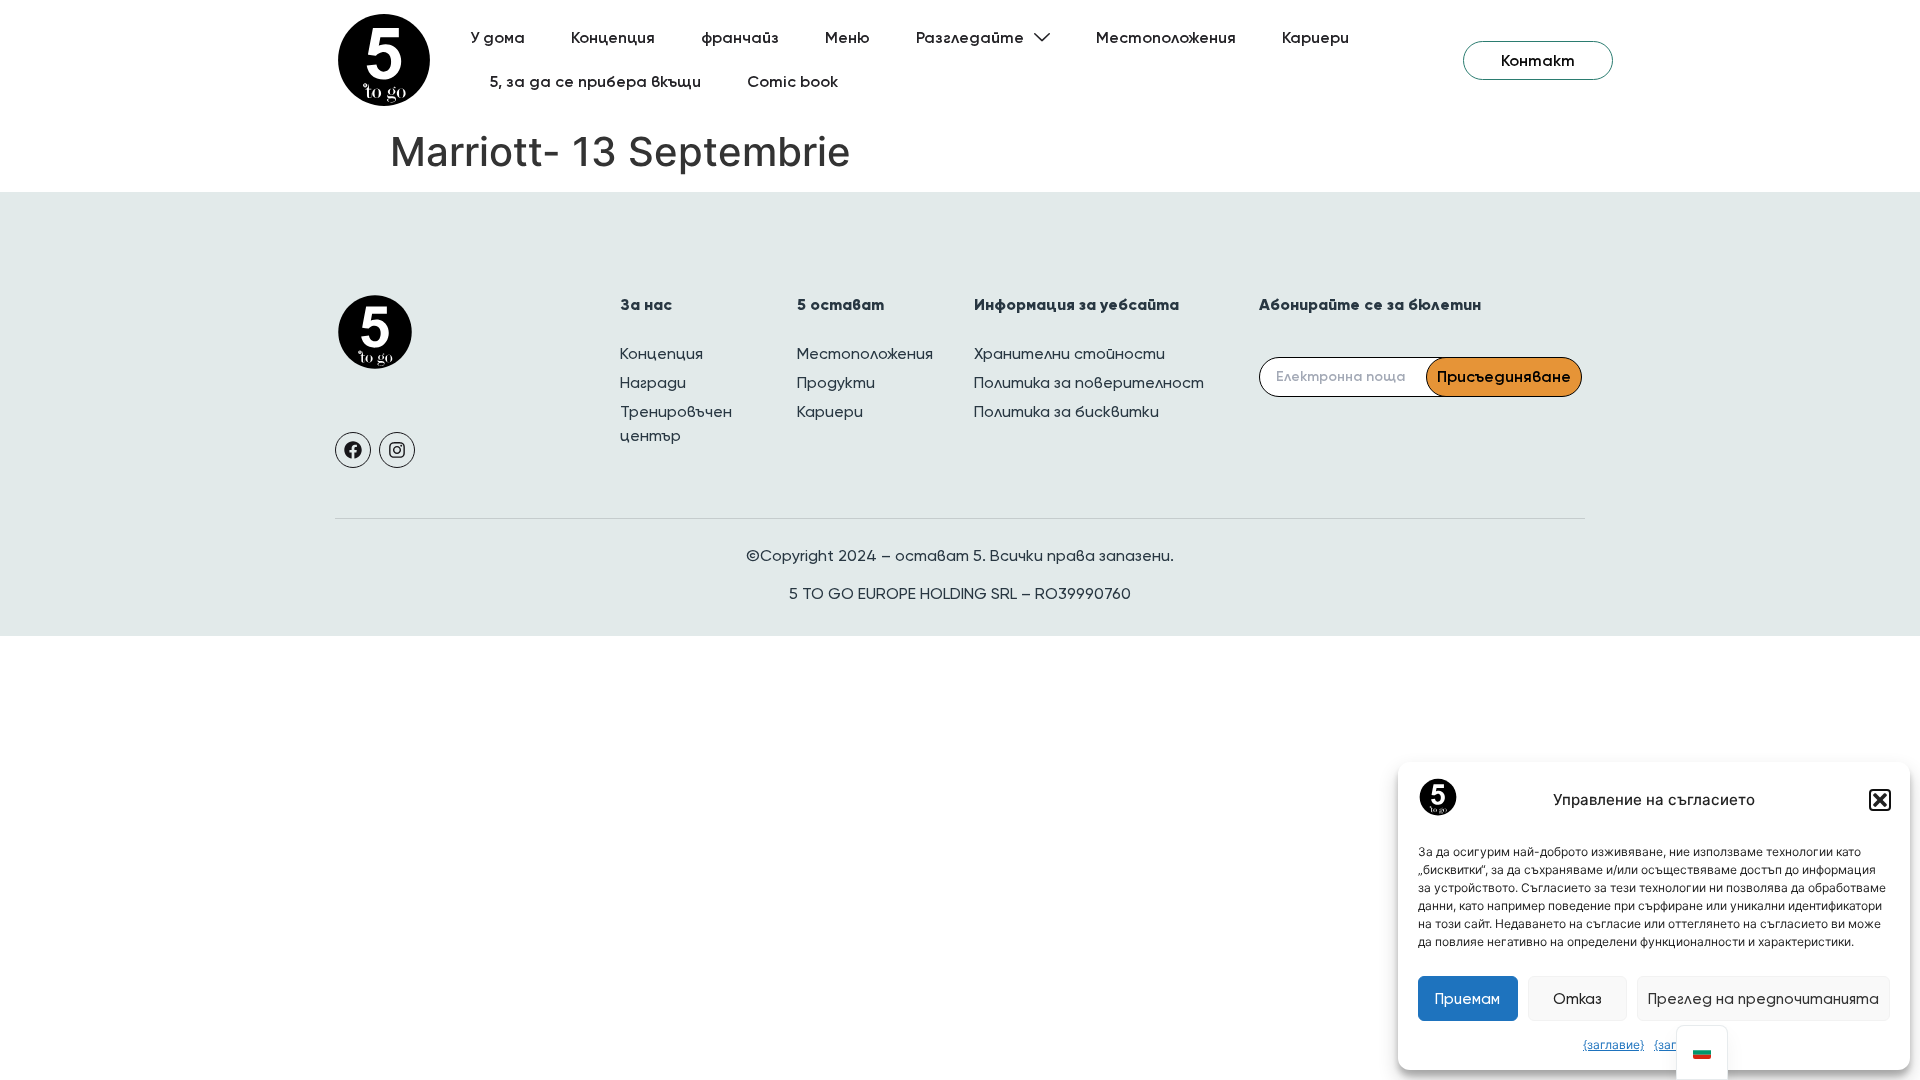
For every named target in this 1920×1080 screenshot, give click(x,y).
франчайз (740, 37)
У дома (497, 37)
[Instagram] (397, 450)
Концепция (613, 37)
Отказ (1577, 999)
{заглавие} (1613, 1044)
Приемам (1467, 999)
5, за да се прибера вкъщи (595, 81)
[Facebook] (353, 450)
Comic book (792, 81)
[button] (1880, 800)
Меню (847, 37)
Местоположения (1166, 37)
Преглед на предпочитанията (1763, 999)
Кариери (1315, 37)
